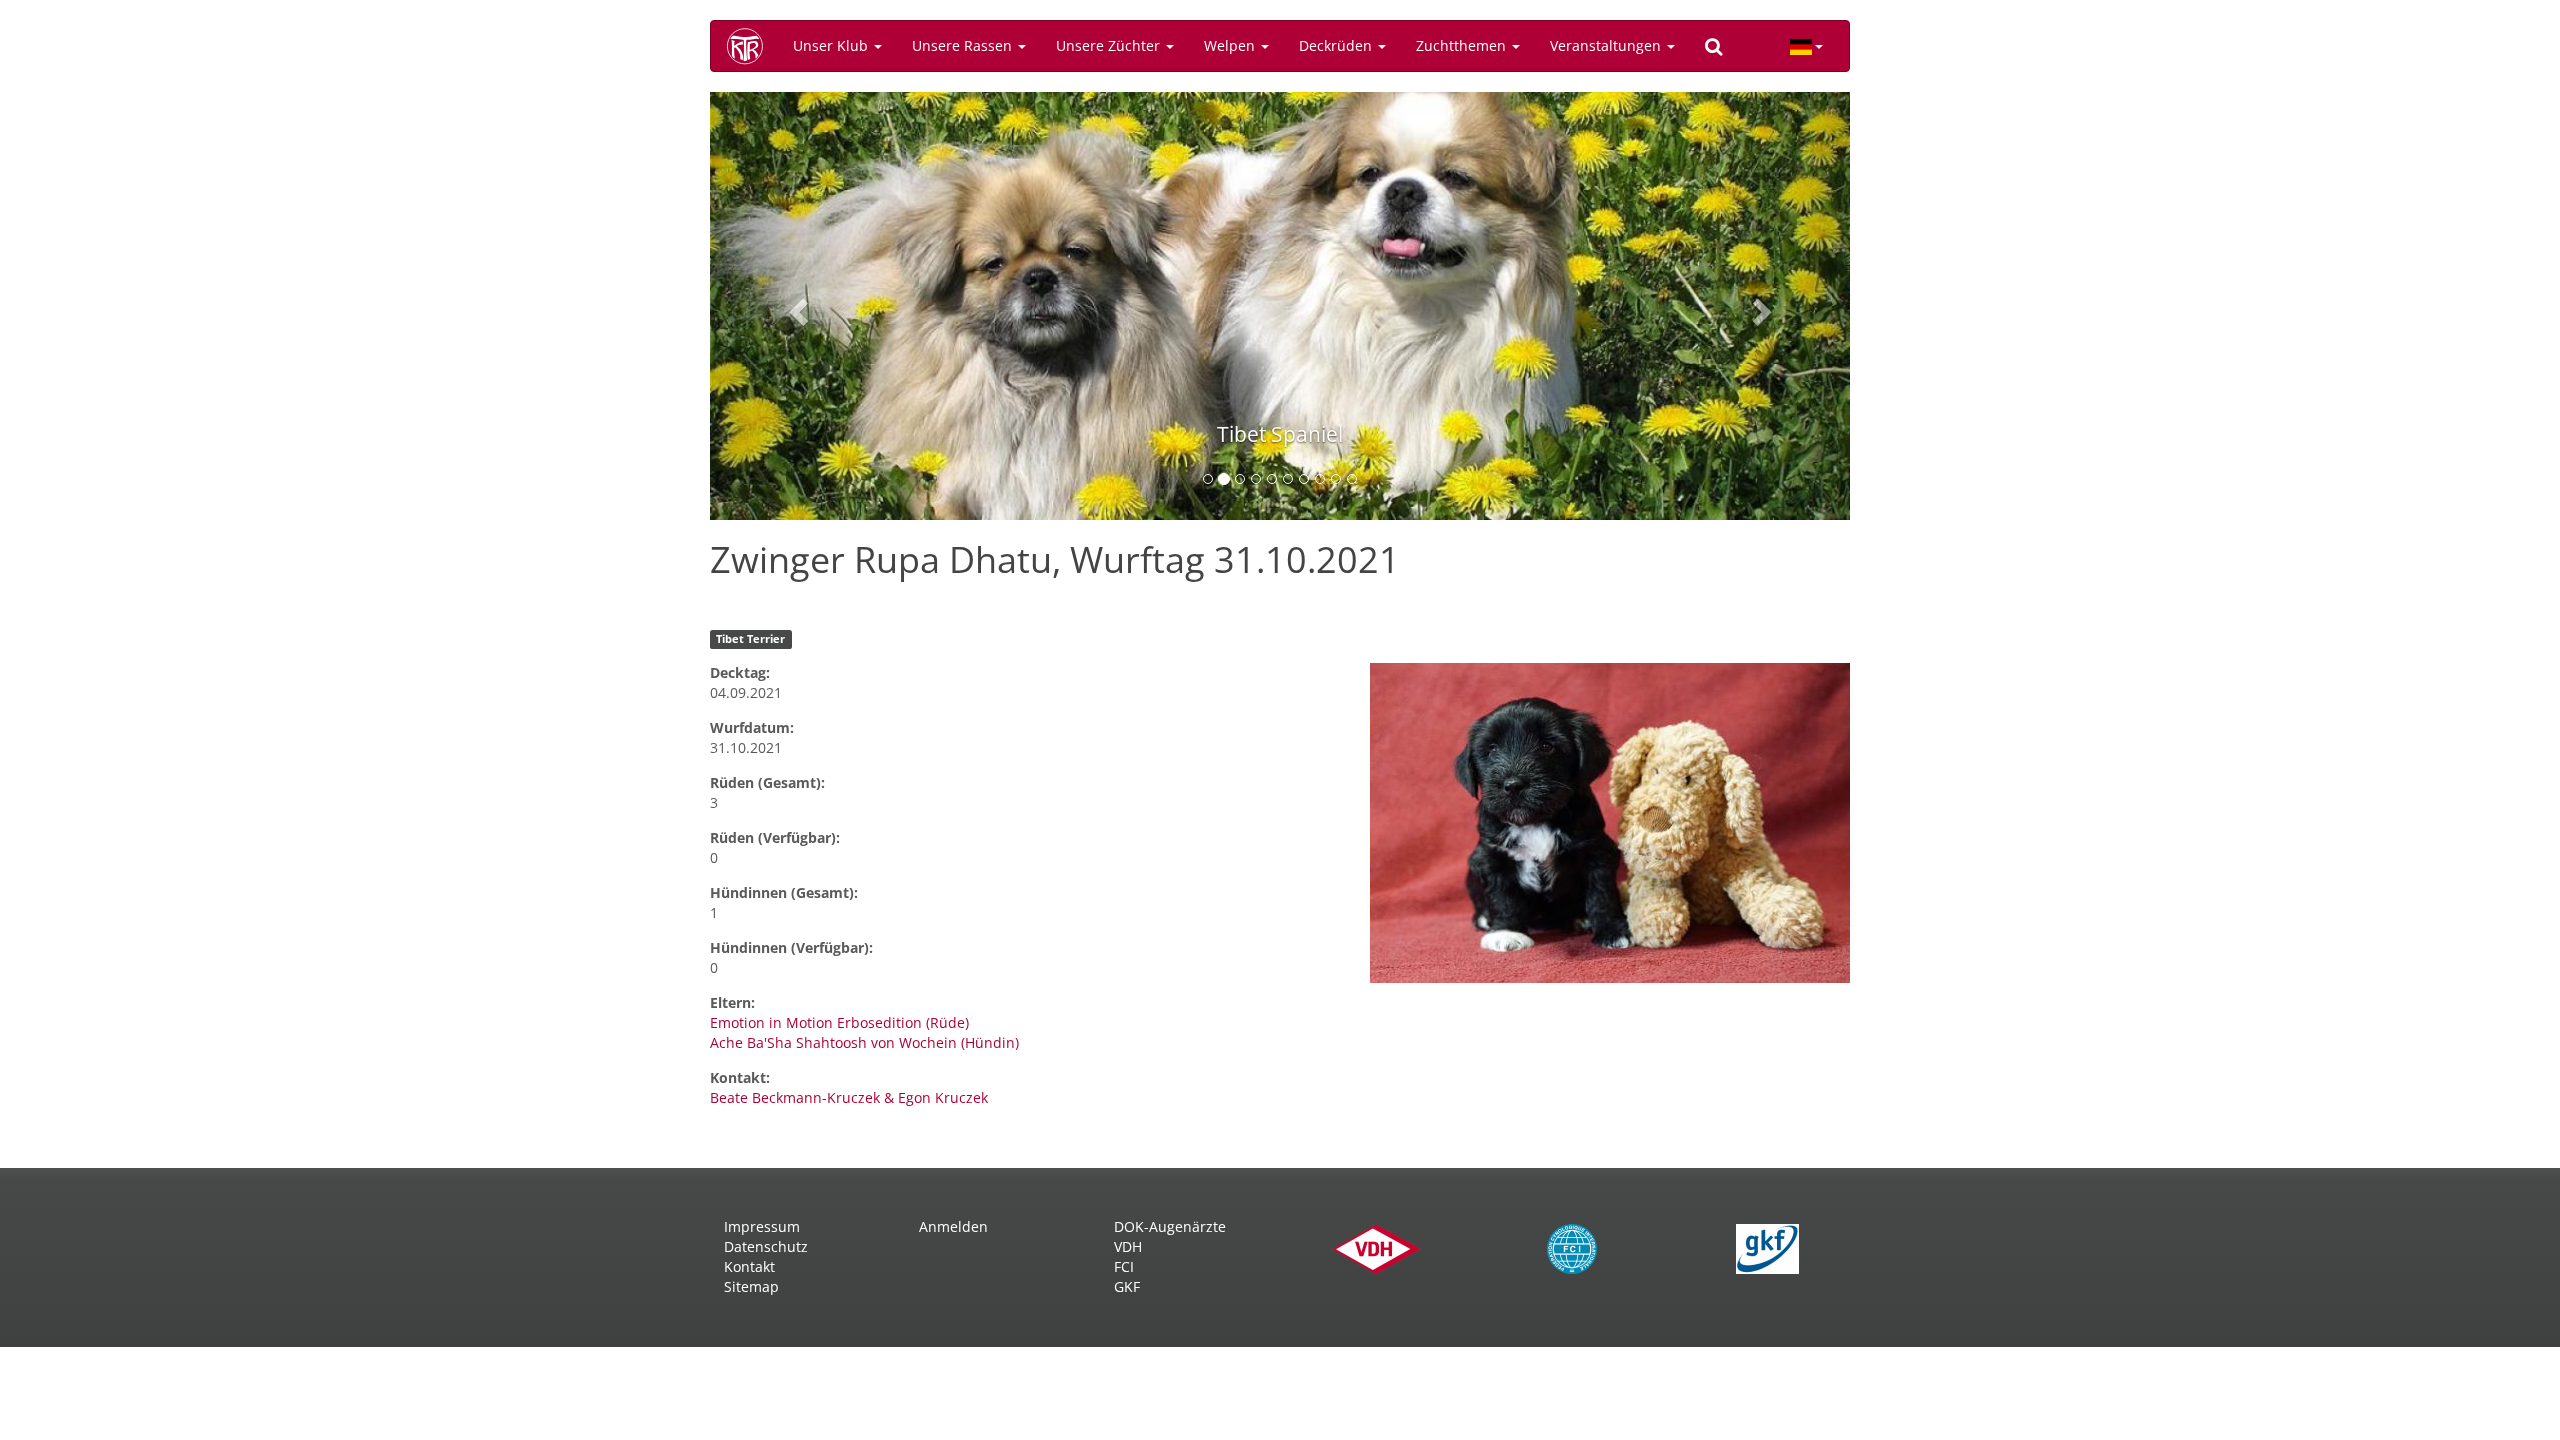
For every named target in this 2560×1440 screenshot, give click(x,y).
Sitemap (751, 1286)
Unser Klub (832, 45)
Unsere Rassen (964, 45)
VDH (1128, 1246)
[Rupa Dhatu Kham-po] (1610, 823)
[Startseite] (752, 46)
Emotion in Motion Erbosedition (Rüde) (839, 1022)
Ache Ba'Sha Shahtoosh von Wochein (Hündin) (864, 1042)
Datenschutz (766, 1246)
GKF (1127, 1286)
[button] (795, 306)
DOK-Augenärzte (1170, 1226)
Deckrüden (1337, 45)
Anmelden (953, 1226)
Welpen (1231, 45)
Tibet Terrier (750, 639)
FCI (1124, 1266)
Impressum (762, 1226)
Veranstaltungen (1607, 45)
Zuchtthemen (1463, 45)
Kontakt (749, 1266)
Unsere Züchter (1110, 45)
